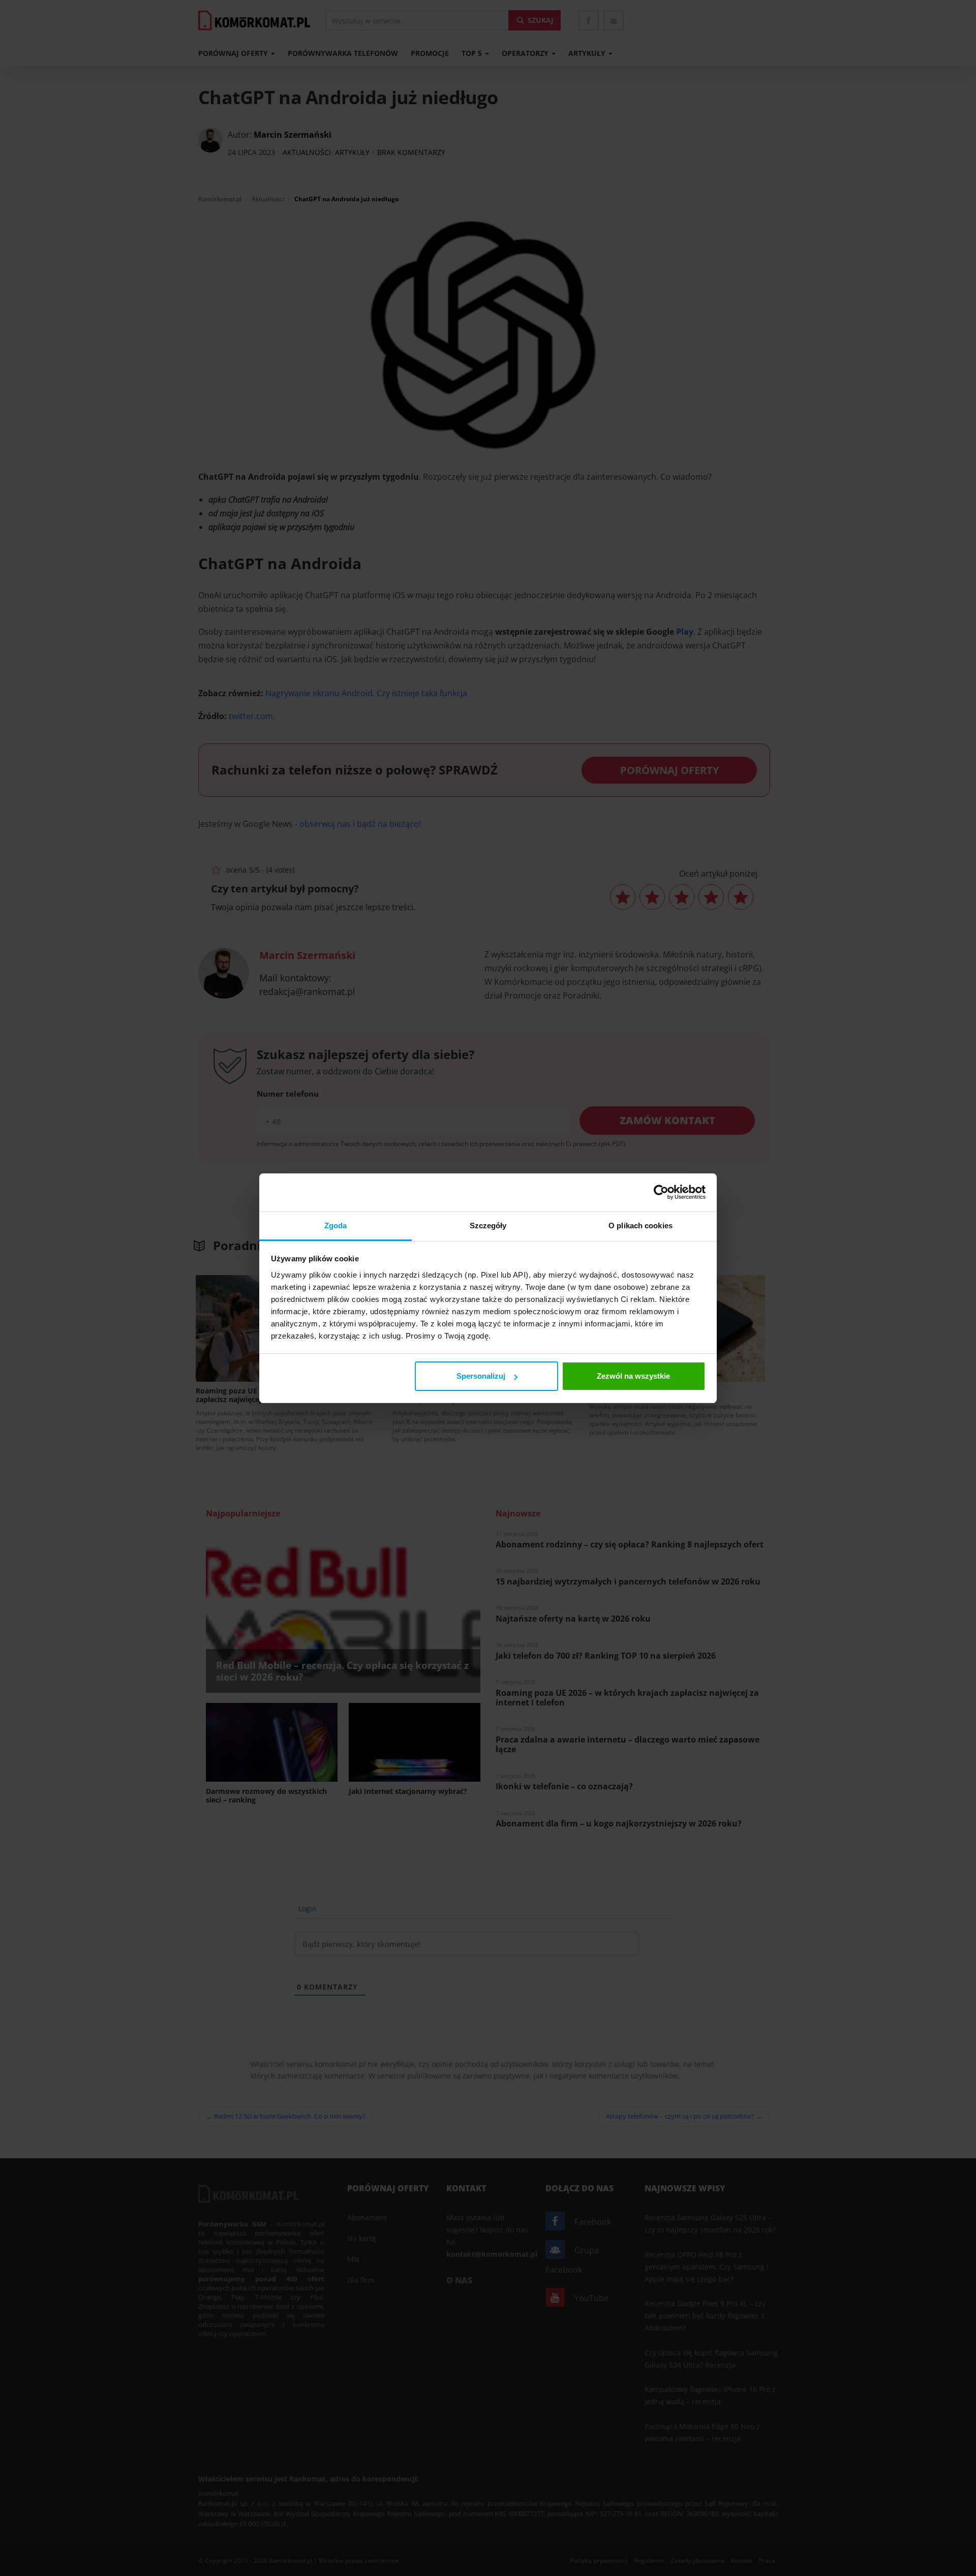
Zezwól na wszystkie (633, 1376)
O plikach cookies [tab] (640, 1225)
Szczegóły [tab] (488, 1225)
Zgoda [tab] (336, 1225)
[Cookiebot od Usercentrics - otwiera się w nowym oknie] (661, 1192)
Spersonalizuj (481, 1376)
